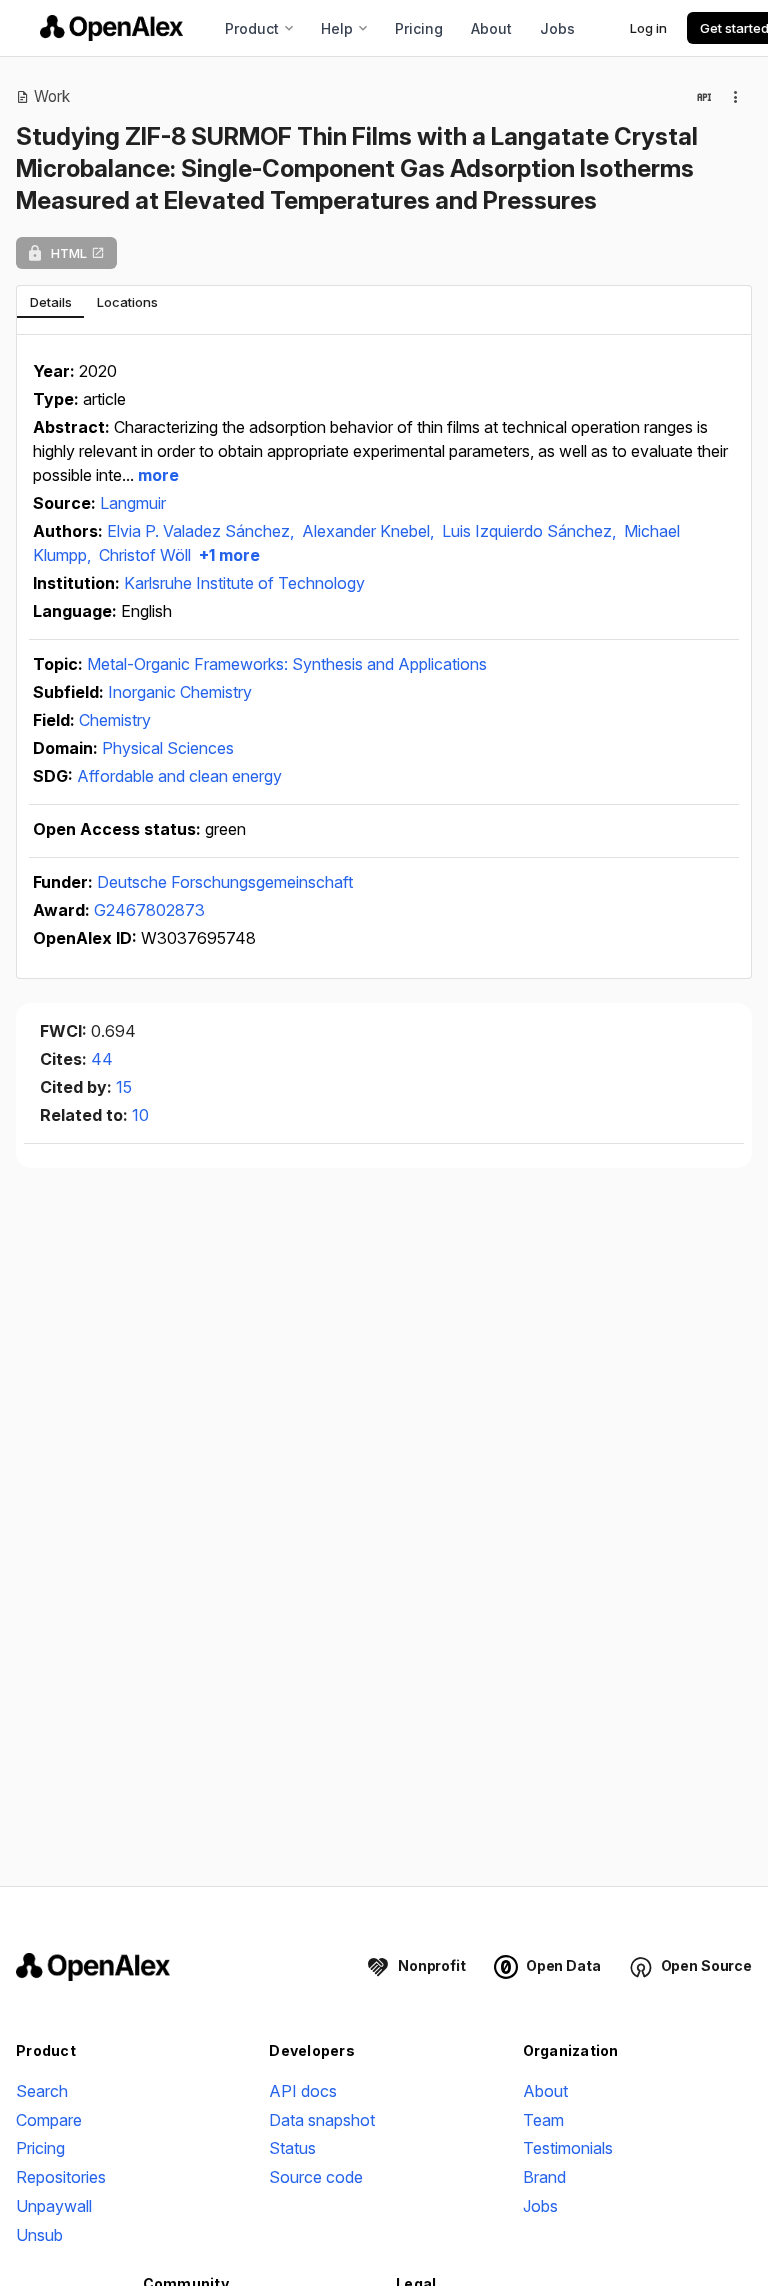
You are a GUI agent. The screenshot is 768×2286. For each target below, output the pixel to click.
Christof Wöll (145, 555)
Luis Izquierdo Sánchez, (531, 531)
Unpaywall (54, 2206)
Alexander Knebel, (370, 531)
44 (102, 1059)
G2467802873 (149, 910)
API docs (303, 2091)
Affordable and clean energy (179, 776)
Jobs (557, 28)
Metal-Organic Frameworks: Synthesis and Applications (287, 664)
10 (140, 1115)
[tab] (50, 302)
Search (42, 2091)
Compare (49, 2120)
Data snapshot (322, 2120)
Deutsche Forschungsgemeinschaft (225, 882)
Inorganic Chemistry (180, 692)
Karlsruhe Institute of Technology (244, 583)
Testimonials (568, 2148)
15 (124, 1087)
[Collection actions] (736, 97)
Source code (316, 2177)
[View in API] (704, 97)
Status (292, 2148)
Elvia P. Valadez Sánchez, (202, 531)
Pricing (419, 28)
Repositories (61, 2177)
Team (543, 2120)
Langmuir (133, 503)
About (491, 28)
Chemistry (115, 720)
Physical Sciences (168, 748)
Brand (544, 2177)
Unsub (39, 2235)
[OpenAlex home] (111, 28)
